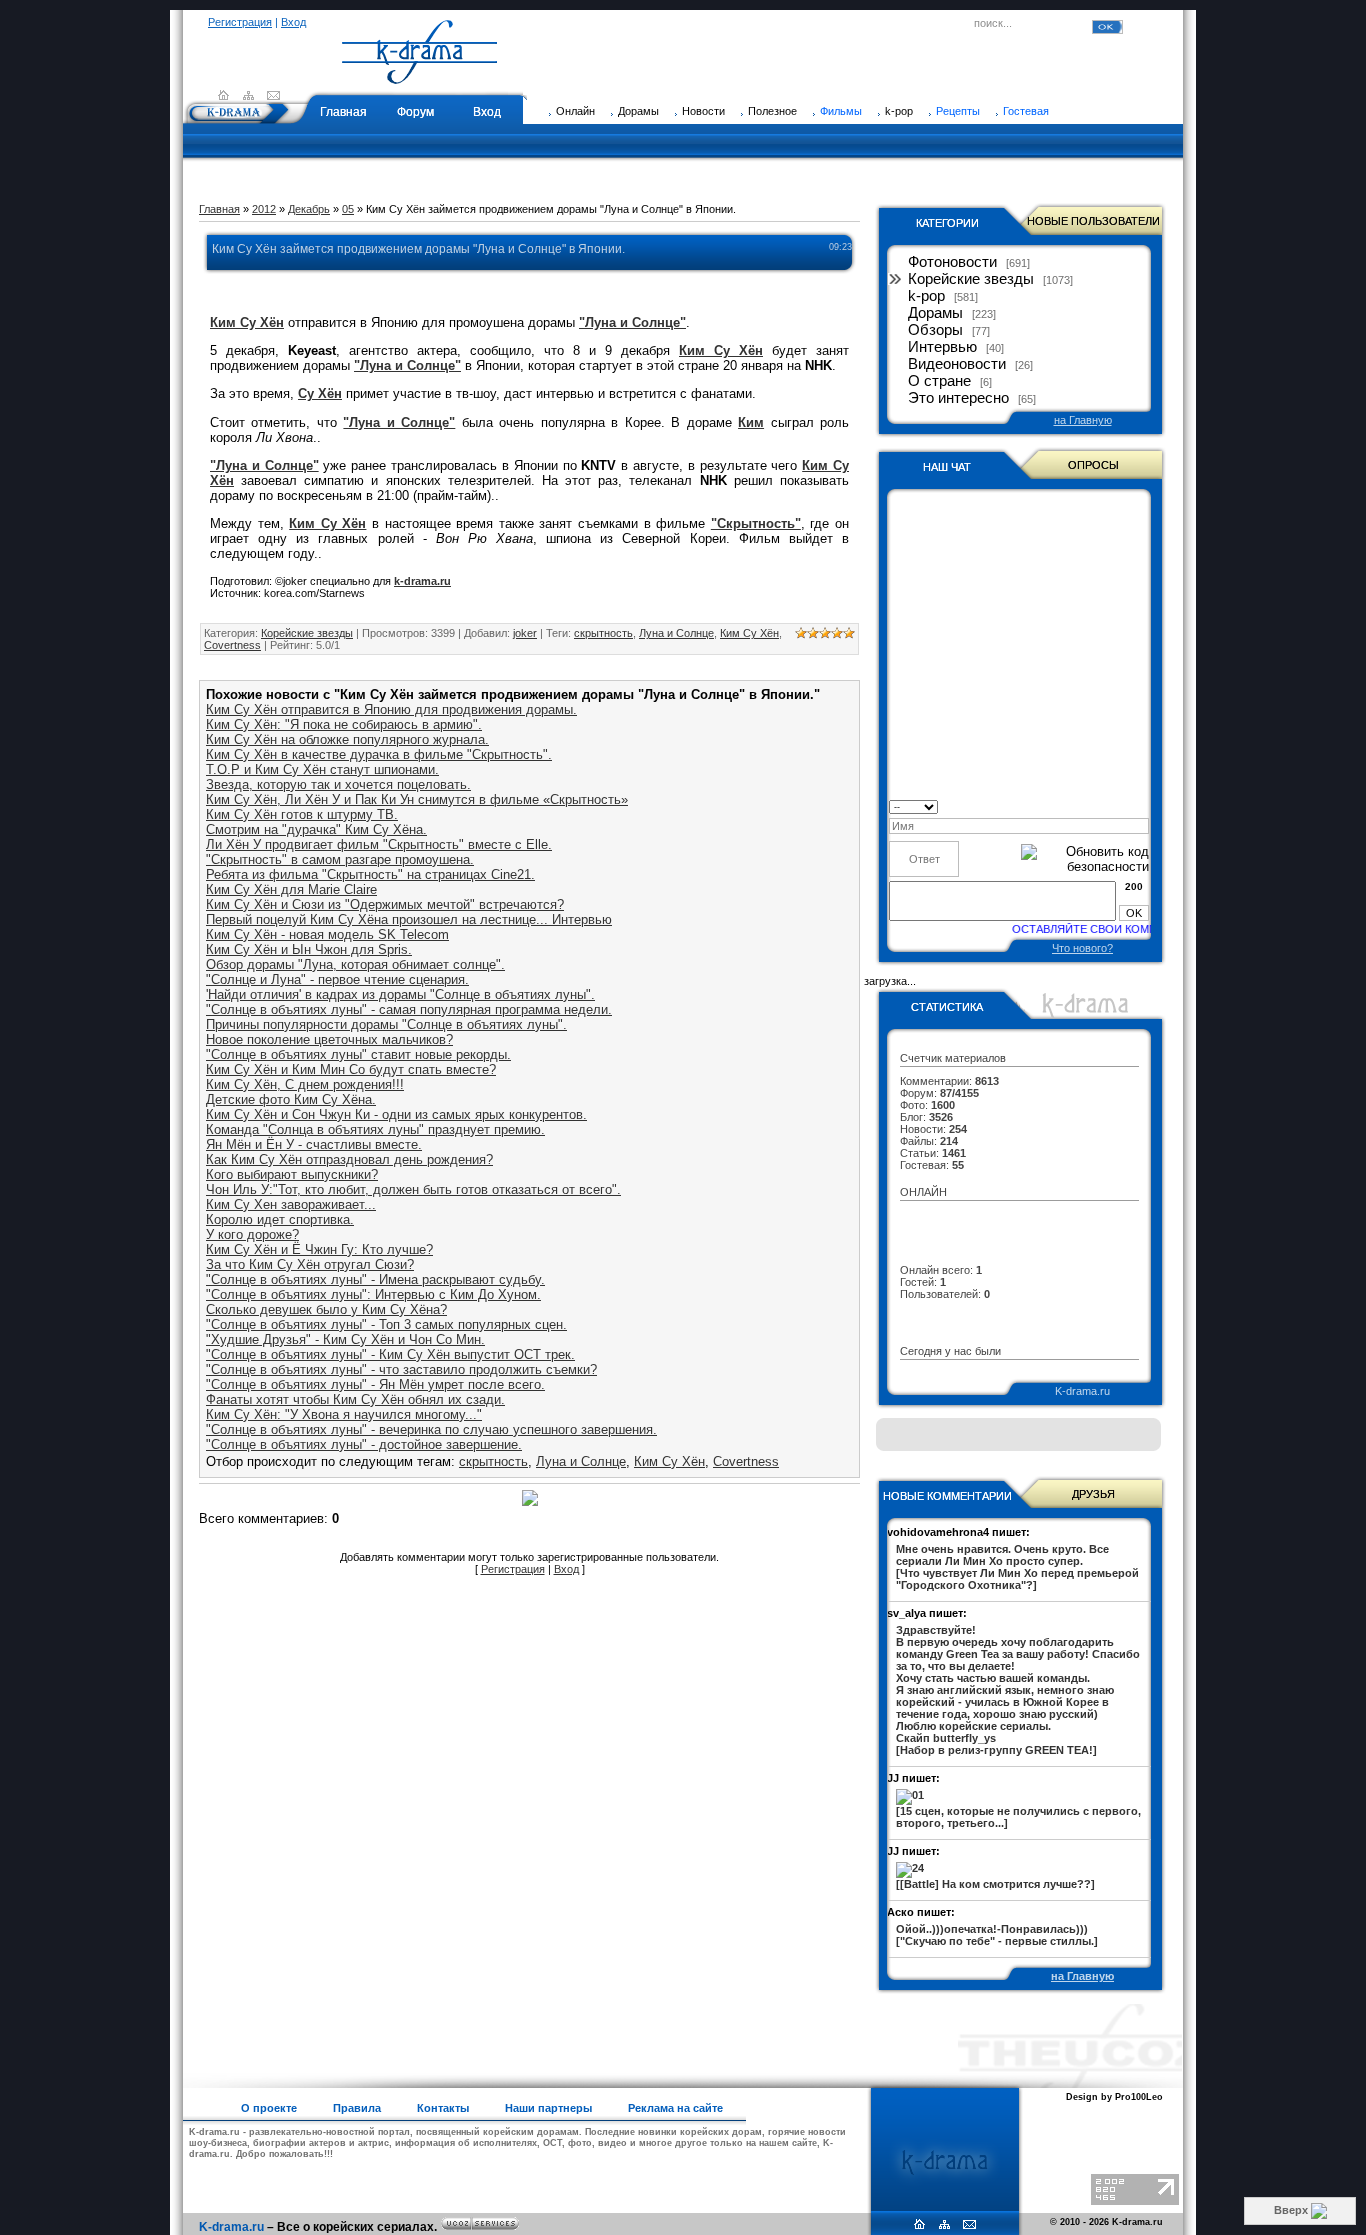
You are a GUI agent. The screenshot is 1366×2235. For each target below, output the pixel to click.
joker (525, 633)
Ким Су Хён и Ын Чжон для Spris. (309, 949)
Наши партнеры (548, 2108)
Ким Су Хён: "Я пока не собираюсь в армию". (344, 724)
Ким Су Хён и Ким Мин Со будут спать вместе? (351, 1069)
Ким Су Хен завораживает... (291, 1204)
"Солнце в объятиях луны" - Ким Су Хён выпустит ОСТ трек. (390, 1354)
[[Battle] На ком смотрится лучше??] (995, 1884)
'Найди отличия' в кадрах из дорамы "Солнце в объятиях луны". (400, 994)
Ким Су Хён (749, 633)
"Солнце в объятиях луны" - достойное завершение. (364, 1444)
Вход (293, 22)
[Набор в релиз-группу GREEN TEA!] (1018, 1690)
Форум (415, 112)
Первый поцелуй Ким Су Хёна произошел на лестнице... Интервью (409, 919)
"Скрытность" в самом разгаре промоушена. (340, 859)
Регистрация (240, 22)
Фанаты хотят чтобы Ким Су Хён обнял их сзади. (355, 1399)
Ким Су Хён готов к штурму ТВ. (302, 814)
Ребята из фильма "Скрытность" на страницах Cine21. (370, 874)
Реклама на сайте (675, 2108)
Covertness (232, 645)
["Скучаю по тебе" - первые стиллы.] (997, 1935)
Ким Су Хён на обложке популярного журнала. (347, 739)
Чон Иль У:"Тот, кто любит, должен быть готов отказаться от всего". (413, 1189)
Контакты (443, 2108)
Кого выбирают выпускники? (292, 1174)
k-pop (926, 296)
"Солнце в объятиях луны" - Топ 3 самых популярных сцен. (386, 1324)
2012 (264, 209)
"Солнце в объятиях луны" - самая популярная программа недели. (409, 1009)
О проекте (269, 2108)
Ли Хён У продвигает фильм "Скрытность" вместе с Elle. (379, 844)
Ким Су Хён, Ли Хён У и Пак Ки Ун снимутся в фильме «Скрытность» (417, 799)
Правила (357, 2108)
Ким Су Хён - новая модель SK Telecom (327, 934)
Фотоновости (952, 262)
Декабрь (309, 209)
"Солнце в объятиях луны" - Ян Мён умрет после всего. (375, 1384)
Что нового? (1082, 948)
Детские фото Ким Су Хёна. (291, 1099)
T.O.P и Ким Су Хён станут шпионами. (322, 769)
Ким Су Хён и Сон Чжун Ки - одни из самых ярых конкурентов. (396, 1114)
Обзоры (935, 330)
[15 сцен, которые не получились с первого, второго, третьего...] (1018, 1817)
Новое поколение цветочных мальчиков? (329, 1039)
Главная (343, 112)
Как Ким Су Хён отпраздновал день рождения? (349, 1159)
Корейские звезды (307, 633)
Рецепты (958, 111)
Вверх (1292, 2210)
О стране (939, 381)
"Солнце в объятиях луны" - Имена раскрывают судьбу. (375, 1279)
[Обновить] (1142, 805)
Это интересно (958, 398)
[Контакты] (273, 95)
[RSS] (248, 95)
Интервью (942, 347)
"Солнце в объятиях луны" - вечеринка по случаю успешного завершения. (431, 1429)
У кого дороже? (252, 1234)
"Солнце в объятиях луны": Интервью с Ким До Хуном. (373, 1294)
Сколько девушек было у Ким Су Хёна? (326, 1309)
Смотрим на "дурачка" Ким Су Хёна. (316, 829)
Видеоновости (957, 364)
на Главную (1083, 420)
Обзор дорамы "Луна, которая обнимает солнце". (355, 964)
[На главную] (420, 75)
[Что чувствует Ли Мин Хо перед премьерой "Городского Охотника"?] (1017, 1567)
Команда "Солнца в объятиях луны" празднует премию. (375, 1129)
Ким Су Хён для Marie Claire (291, 889)
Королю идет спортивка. (280, 1219)
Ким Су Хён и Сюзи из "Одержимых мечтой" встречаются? (385, 904)
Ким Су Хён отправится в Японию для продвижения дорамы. (391, 709)
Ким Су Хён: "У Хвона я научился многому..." (344, 1414)
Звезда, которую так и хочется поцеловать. (338, 784)
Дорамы (935, 313)
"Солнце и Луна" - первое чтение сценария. (337, 979)
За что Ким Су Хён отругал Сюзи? (310, 1264)
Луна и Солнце (676, 633)
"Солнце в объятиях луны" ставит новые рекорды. (358, 1054)
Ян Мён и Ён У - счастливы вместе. (314, 1144)
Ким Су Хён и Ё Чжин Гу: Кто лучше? (319, 1249)
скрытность (603, 633)
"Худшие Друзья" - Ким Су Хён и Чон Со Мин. (345, 1339)
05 (348, 209)
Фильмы (841, 111)
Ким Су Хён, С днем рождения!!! (305, 1084)
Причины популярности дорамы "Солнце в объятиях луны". (386, 1024)
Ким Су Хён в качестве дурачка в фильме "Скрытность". (379, 754)
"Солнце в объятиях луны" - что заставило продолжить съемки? (401, 1369)
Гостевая (1026, 111)
